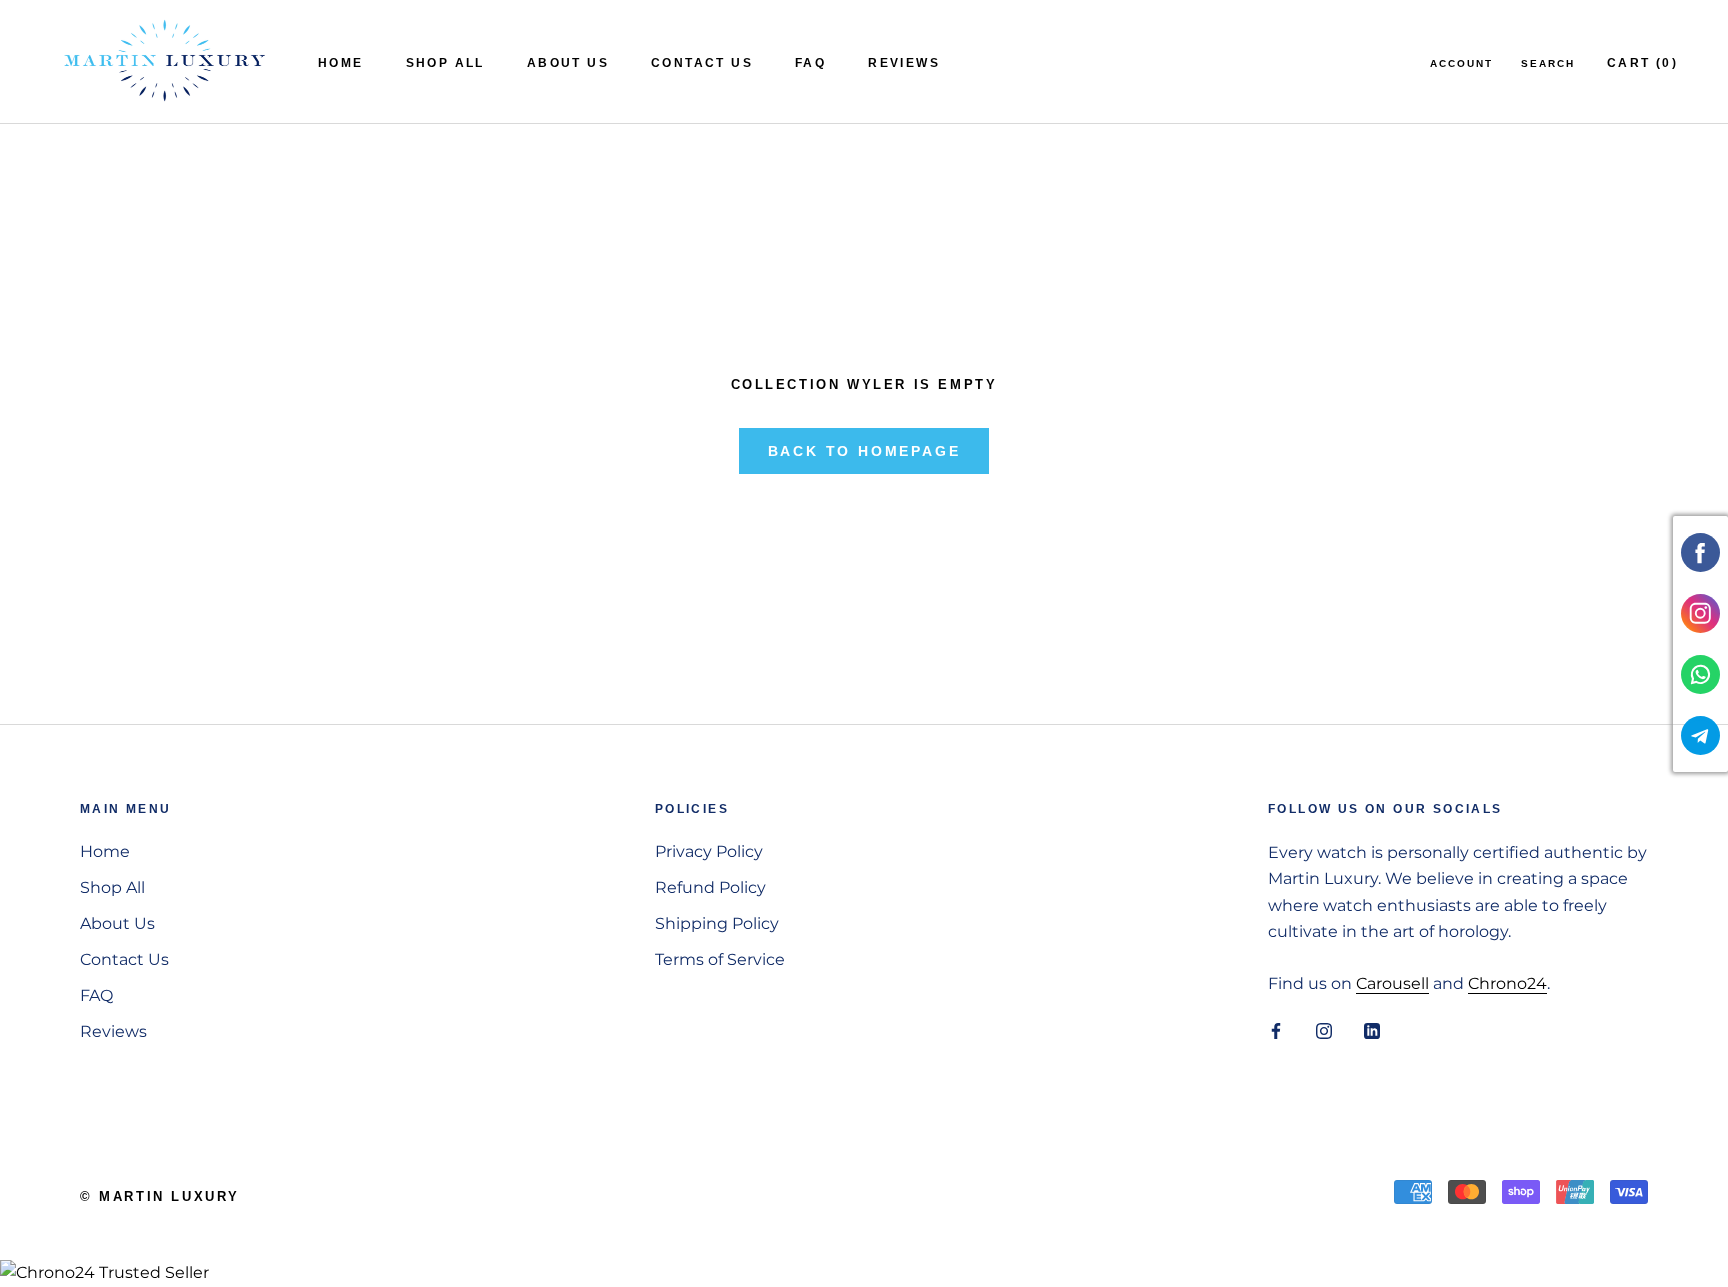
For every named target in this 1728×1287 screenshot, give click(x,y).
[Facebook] (1276, 1030)
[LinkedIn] (1372, 1030)
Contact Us (702, 63)
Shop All (445, 63)
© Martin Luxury (160, 1196)
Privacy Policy (709, 851)
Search (1548, 63)
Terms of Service (720, 959)
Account (1461, 63)
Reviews (904, 63)
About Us (568, 63)
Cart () (1642, 63)
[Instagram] (1324, 1030)
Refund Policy (710, 887)
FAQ (810, 63)
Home (341, 63)
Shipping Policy (717, 923)
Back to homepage (864, 451)
